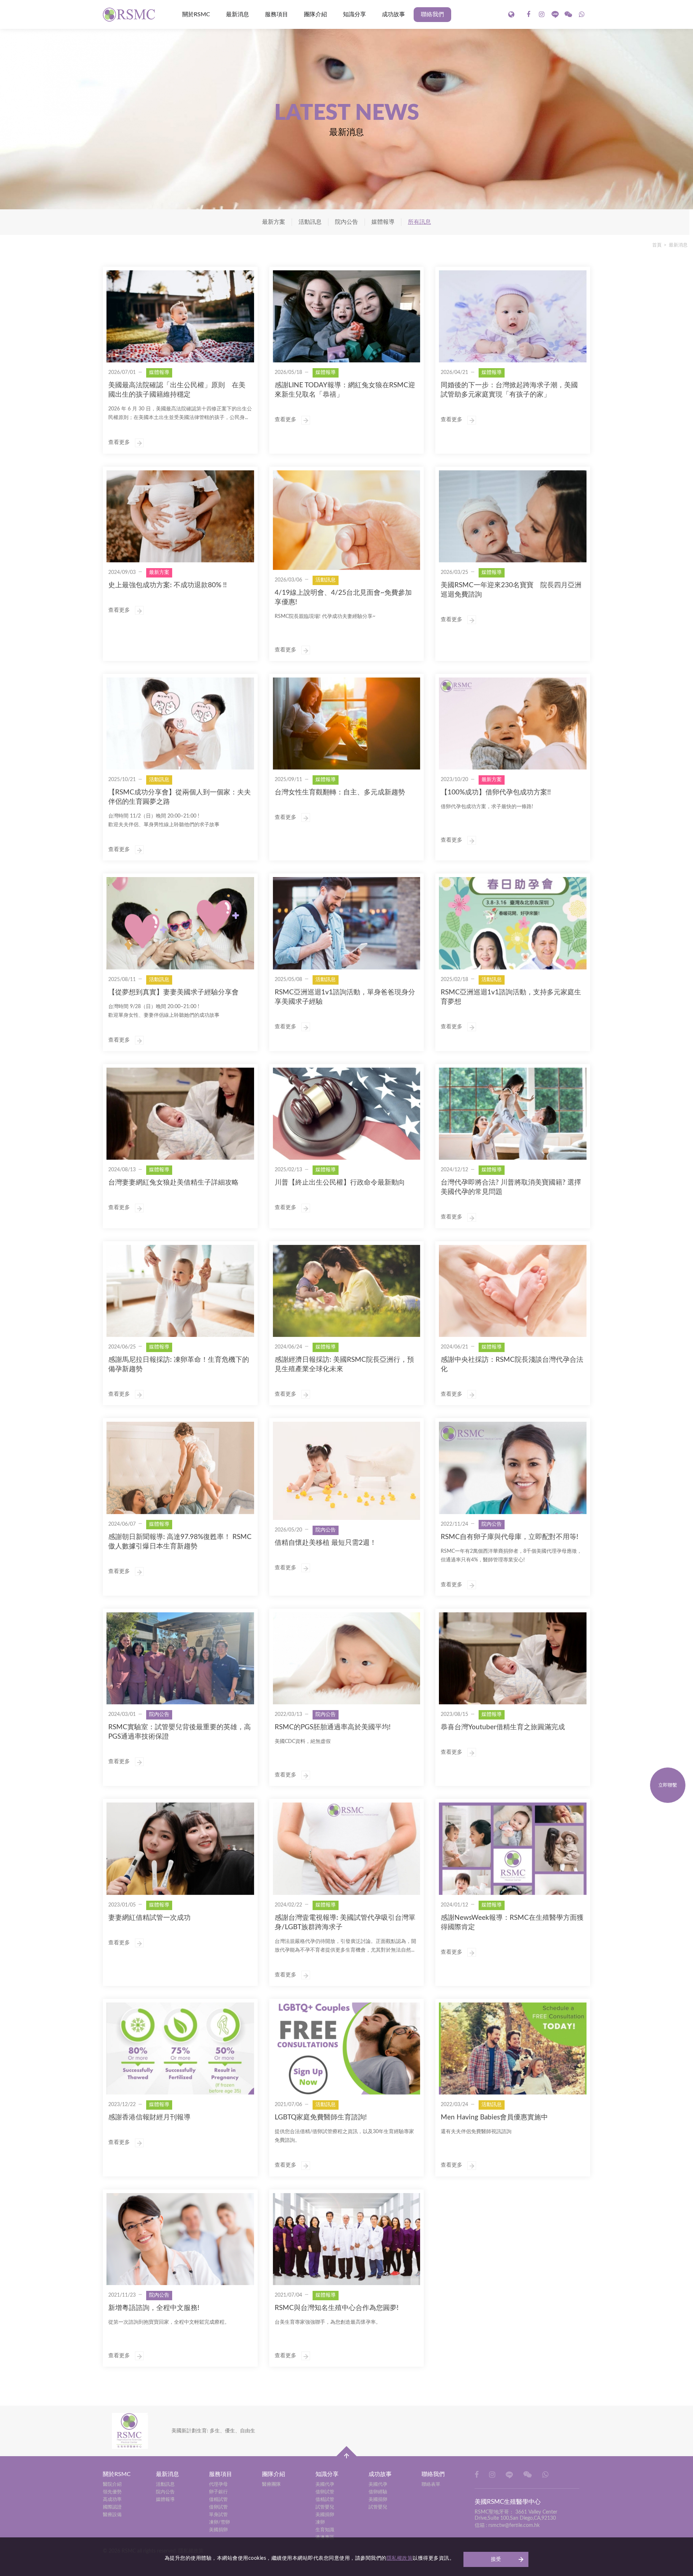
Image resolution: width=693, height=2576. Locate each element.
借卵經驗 (378, 2492)
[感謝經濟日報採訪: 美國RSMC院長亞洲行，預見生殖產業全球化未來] (347, 1291)
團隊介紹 (315, 14)
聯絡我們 (432, 14)
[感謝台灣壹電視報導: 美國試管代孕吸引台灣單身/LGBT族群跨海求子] (347, 1849)
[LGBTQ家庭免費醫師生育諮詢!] (347, 2048)
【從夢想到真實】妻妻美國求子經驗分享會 (173, 992)
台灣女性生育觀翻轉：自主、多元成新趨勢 (340, 792)
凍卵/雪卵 (219, 2522)
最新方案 (274, 222)
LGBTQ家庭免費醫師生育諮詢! (321, 2117)
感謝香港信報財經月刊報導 (149, 2117)
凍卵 (320, 2522)
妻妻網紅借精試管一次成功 (149, 1918)
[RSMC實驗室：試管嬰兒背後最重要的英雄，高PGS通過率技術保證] (180, 1658)
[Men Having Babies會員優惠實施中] (513, 2048)
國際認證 (112, 2507)
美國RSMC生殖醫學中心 (130, 14)
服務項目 (276, 14)
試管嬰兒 (325, 2507)
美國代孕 (325, 2485)
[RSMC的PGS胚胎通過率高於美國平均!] (347, 1658)
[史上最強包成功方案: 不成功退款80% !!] (180, 516)
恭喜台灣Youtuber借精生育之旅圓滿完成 (503, 1727)
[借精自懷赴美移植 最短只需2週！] (347, 1471)
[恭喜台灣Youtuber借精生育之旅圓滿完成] (513, 1658)
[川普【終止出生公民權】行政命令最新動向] (347, 1114)
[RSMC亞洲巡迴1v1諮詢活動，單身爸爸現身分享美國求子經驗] (347, 923)
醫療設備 (112, 2515)
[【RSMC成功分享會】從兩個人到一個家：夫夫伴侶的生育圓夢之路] (180, 723)
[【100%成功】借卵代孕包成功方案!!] (513, 723)
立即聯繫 (668, 1785)
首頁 (657, 245)
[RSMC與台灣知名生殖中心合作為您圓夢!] (347, 2239)
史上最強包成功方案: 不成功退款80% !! (167, 585)
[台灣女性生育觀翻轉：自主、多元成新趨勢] (347, 723)
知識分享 (354, 14)
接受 (496, 2559)
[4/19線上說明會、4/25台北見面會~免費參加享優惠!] (347, 520)
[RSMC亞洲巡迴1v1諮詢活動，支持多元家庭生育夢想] (513, 923)
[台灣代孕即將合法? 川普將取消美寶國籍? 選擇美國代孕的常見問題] (513, 1114)
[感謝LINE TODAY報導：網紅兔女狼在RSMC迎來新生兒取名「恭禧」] (347, 316)
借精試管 (218, 2500)
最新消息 (237, 14)
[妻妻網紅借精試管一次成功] (180, 1849)
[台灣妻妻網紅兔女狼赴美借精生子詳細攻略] (180, 1114)
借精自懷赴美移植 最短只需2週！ (326, 1543)
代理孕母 (218, 2485)
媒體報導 (383, 222)
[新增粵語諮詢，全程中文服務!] (180, 2239)
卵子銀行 (218, 2492)
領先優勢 (112, 2492)
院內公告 (346, 222)
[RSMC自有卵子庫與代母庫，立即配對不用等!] (513, 1468)
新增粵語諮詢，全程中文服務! (154, 2308)
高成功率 (112, 2500)
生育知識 (325, 2530)
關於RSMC (196, 14)
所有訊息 (419, 222)
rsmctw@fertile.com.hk (514, 2525)
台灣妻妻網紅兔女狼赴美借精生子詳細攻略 (173, 1183)
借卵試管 (218, 2507)
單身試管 (218, 2515)
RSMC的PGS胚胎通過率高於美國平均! (333, 1727)
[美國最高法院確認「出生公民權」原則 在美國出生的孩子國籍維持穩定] (180, 316)
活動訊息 (310, 222)
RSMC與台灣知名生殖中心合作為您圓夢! (337, 2308)
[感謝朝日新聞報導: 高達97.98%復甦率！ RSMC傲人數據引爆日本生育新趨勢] (180, 1468)
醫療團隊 (271, 2485)
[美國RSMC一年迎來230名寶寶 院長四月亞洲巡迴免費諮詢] (513, 516)
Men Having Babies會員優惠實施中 (494, 2117)
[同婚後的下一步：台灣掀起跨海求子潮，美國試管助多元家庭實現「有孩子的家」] (513, 316)
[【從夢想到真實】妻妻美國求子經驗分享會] (180, 923)
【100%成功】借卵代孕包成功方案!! (496, 792)
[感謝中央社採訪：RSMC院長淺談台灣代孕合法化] (513, 1291)
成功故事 (393, 14)
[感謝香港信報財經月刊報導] (180, 2048)
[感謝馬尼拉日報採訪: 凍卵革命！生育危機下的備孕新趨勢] (180, 1291)
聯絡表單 (431, 2485)
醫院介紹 (112, 2485)
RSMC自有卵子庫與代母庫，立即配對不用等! (509, 1537)
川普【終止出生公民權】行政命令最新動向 (340, 1183)
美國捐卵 (218, 2530)
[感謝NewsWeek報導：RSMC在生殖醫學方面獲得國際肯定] (513, 1849)
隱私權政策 (400, 2558)
